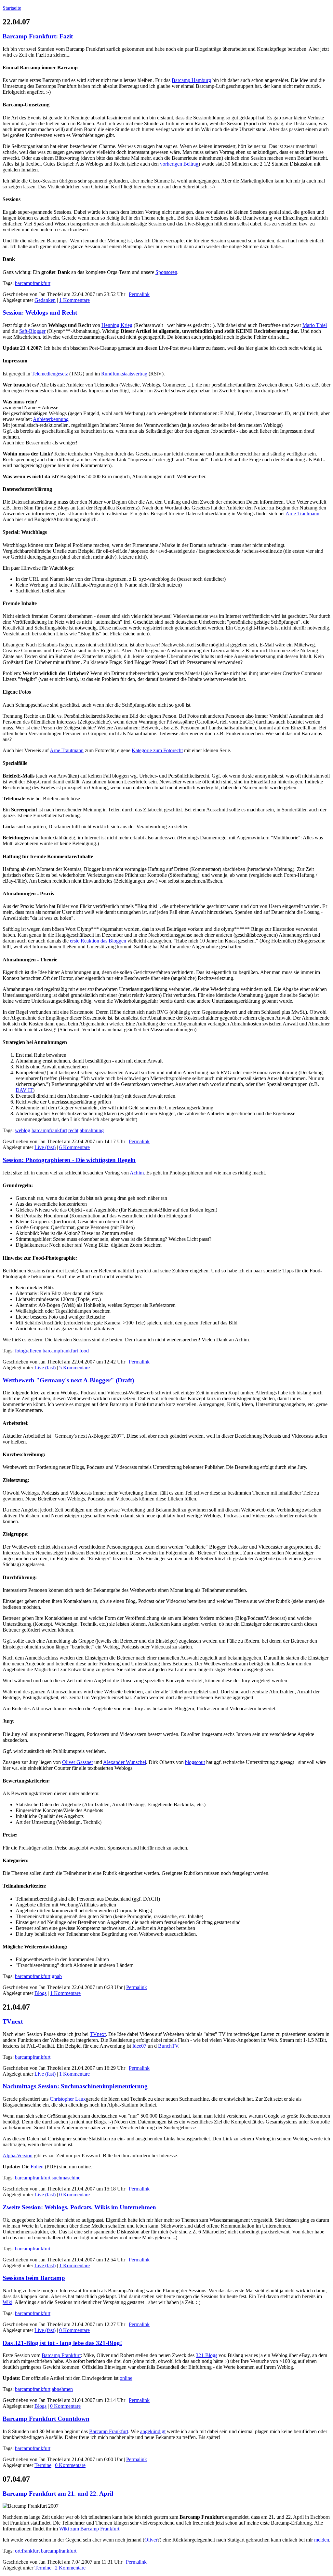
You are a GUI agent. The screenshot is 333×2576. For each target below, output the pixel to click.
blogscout (195, 1762)
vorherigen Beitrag (179, 164)
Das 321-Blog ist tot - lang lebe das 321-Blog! (62, 2343)
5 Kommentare (74, 1368)
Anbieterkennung (51, 419)
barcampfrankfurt (33, 283)
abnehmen (62, 2389)
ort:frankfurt (27, 2551)
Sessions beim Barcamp (34, 2278)
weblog (23, 1130)
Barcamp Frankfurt (61, 2355)
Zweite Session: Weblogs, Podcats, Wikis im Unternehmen (79, 2207)
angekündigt (153, 2431)
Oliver (151, 2540)
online (126, 2378)
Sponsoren (166, 272)
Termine (43, 2465)
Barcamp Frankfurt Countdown (46, 2419)
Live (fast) (45, 1147)
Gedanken (45, 300)
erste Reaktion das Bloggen (98, 941)
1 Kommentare (74, 300)
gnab (57, 1976)
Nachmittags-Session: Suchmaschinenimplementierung (75, 2086)
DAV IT (24, 1090)
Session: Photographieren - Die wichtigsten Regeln (69, 1160)
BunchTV (168, 2046)
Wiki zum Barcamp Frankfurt (89, 2529)
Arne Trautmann (302, 514)
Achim (137, 1173)
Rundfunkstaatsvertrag (124, 374)
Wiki (7, 2302)
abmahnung (92, 1130)
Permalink (139, 294)
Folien (37, 2167)
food (84, 1351)
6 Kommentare (74, 1147)
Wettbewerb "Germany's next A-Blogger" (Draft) (68, 1380)
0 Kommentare (74, 2195)
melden (322, 2540)
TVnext (13, 2021)
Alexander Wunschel (125, 1762)
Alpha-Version (18, 2156)
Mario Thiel (315, 325)
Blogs (40, 1993)
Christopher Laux (68, 2099)
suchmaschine (66, 2178)
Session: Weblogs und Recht (40, 312)
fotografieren (28, 1351)
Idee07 (139, 2046)
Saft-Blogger (32, 331)
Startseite (12, 8)
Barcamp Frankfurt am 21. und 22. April (58, 2494)
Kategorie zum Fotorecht (157, 750)
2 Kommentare (70, 2568)
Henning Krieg (117, 325)
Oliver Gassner (78, 1762)
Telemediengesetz (50, 374)
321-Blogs (206, 2355)
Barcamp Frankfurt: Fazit (38, 36)
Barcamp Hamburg (191, 80)
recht (73, 1130)
